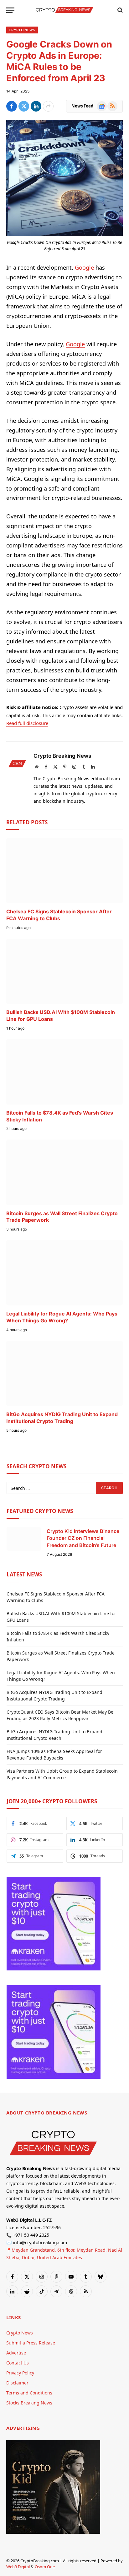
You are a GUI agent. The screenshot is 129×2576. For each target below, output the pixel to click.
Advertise (16, 2353)
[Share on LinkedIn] (36, 106)
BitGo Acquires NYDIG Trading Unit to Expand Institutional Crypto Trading (62, 1418)
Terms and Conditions (29, 2393)
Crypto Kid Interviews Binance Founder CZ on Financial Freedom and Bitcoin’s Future (83, 1538)
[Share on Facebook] (12, 106)
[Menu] (10, 10)
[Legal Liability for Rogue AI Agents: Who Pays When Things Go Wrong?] (64, 1273)
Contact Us (18, 2363)
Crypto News (22, 30)
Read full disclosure (27, 723)
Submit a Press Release (31, 2343)
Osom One (45, 2567)
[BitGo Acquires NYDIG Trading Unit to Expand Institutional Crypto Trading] (64, 1373)
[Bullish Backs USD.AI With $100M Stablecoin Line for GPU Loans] (64, 971)
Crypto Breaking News (62, 756)
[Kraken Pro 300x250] (54, 1969)
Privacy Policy (20, 2373)
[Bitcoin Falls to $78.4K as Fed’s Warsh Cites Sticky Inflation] (64, 1072)
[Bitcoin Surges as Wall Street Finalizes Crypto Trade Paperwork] (64, 1172)
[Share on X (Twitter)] (24, 106)
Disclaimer (17, 2383)
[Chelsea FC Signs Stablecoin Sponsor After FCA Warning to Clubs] (64, 871)
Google (84, 267)
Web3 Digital (18, 2567)
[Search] (119, 10)
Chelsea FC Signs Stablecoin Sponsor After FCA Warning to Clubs (59, 915)
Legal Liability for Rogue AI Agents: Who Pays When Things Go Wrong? (62, 1317)
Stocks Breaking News (29, 2403)
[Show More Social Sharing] (48, 106)
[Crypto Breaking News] (64, 10)
